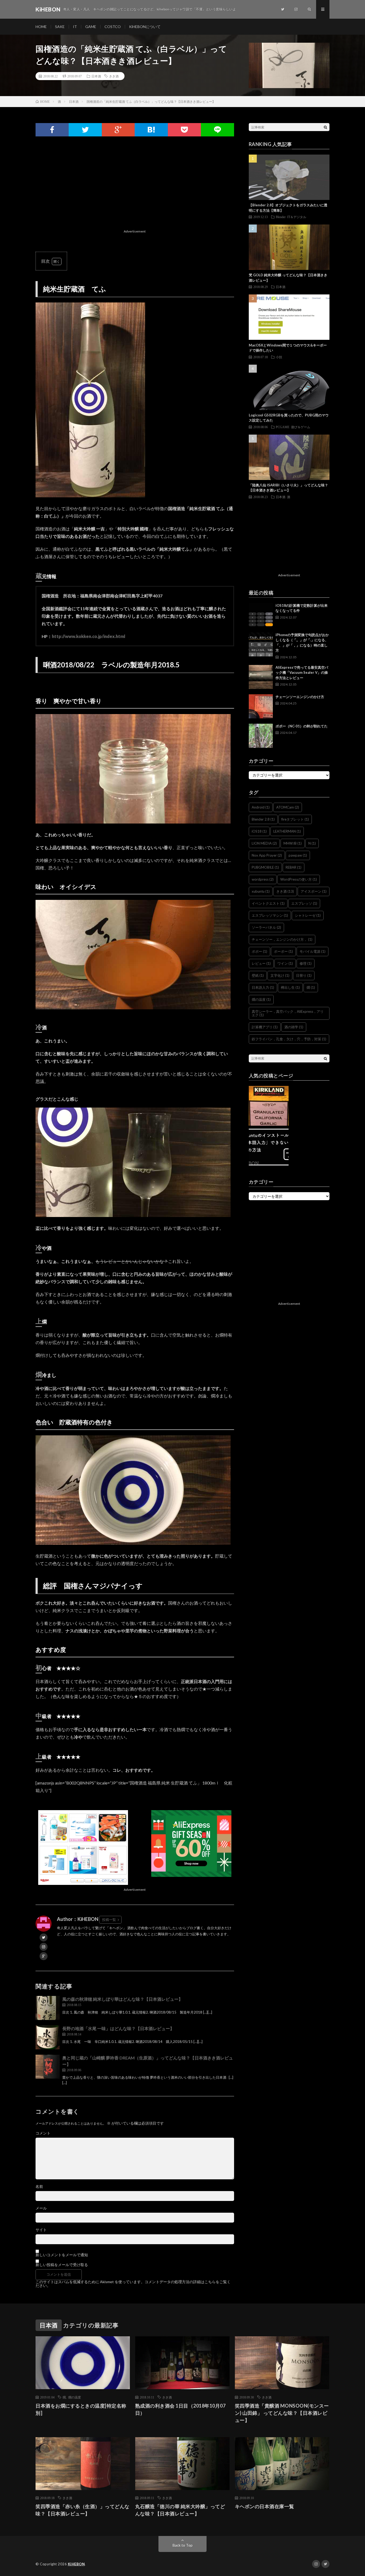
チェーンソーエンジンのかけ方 (300, 697)
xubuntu (261, 891)
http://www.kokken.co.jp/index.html (89, 636)
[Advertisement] (135, 190)
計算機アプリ (265, 1027)
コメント (43, 2133)
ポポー (259, 951)
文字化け (280, 975)
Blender (281, 217)
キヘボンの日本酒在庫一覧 (265, 2506)
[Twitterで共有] (85, 130)
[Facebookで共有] (52, 130)
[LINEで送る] (218, 130)
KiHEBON (76, 2564)
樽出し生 (290, 987)
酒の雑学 (294, 1027)
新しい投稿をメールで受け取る (62, 2265)
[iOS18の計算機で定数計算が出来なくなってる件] (261, 615)
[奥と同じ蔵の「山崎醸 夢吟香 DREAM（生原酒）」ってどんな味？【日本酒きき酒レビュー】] (48, 2067)
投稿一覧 (109, 1920)
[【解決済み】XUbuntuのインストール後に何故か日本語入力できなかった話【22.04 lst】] (269, 1147)
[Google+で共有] (118, 130)
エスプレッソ (304, 903)
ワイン (285, 963)
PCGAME (283, 427)
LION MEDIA (264, 843)
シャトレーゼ (308, 915)
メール (41, 2208)
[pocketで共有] (184, 130)
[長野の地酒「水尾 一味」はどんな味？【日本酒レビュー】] (48, 2037)
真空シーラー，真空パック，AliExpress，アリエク (288, 1013)
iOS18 (259, 831)
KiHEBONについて (145, 27)
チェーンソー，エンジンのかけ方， (282, 939)
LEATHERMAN (287, 831)
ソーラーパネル (266, 927)
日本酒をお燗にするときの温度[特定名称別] (81, 2409)
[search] (325, 127)
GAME (91, 27)
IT (75, 27)
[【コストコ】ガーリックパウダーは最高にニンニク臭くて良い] (269, 1106)
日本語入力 (263, 987)
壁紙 (258, 975)
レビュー (261, 963)
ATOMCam (288, 807)
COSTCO (113, 27)
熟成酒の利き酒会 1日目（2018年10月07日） (180, 2409)
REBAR (294, 867)
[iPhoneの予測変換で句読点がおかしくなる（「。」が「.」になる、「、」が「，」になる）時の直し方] (261, 644)
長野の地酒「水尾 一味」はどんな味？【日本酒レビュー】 (118, 2028)
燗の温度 (261, 999)
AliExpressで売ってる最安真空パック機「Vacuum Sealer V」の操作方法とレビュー (302, 673)
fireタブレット (295, 819)
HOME (41, 27)
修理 (306, 963)
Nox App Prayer (267, 855)
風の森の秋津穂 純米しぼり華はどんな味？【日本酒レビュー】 (123, 1999)
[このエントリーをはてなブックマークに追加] (151, 130)
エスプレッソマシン (270, 915)
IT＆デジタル (297, 217)
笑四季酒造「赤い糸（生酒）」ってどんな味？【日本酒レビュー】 (83, 2510)
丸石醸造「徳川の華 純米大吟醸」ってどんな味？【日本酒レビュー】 (180, 2510)
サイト (41, 2230)
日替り (304, 975)
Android (261, 807)
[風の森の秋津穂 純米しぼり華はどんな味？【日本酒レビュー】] (48, 2008)
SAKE (60, 27)
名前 (39, 2187)
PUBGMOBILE (265, 867)
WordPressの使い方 (299, 879)
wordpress (263, 879)
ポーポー (283, 951)
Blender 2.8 (263, 819)
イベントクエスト (268, 903)
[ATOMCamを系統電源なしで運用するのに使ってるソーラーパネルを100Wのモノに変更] (310, 1147)
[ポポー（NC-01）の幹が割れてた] (261, 736)
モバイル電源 (312, 951)
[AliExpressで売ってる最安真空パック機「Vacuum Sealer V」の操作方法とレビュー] (261, 677)
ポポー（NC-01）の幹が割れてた (302, 726)
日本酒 (96, 76)
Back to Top (183, 2545)
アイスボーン (314, 891)
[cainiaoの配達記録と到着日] (310, 1106)
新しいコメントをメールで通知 (62, 2255)
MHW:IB (293, 843)
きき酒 (114, 76)
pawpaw (298, 855)
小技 (279, 357)
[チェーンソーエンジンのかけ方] (261, 706)
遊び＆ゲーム (301, 427)
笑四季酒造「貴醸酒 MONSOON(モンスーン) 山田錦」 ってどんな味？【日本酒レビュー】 (282, 2413)
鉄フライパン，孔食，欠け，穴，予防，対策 (289, 1039)
